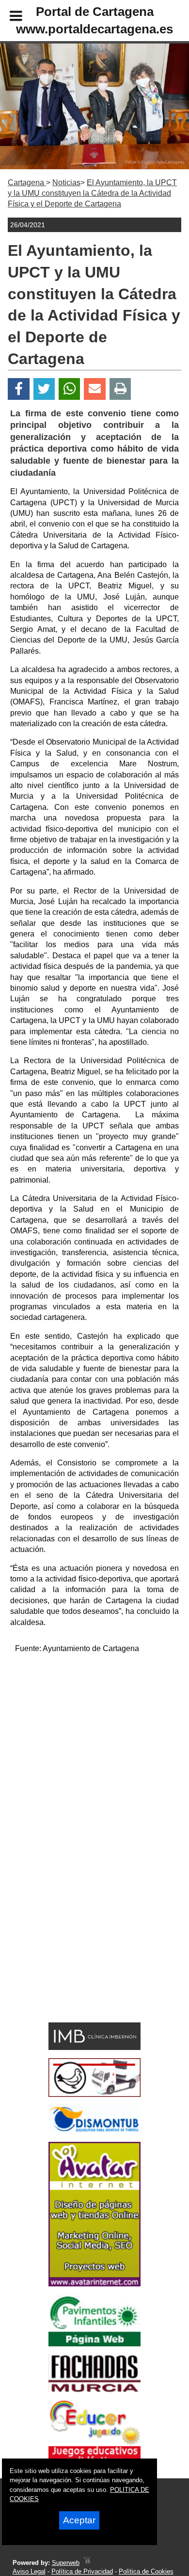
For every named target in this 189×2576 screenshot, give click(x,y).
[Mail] (94, 389)
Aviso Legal (29, 2571)
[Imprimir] (120, 389)
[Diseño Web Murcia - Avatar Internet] (87, 2563)
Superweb (66, 2563)
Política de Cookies (146, 2571)
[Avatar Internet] (94, 2284)
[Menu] (8, 17)
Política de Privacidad (82, 2571)
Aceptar (79, 2520)
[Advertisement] (94, 1756)
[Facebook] (19, 389)
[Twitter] (44, 389)
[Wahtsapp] (70, 389)
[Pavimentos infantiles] (94, 2344)
